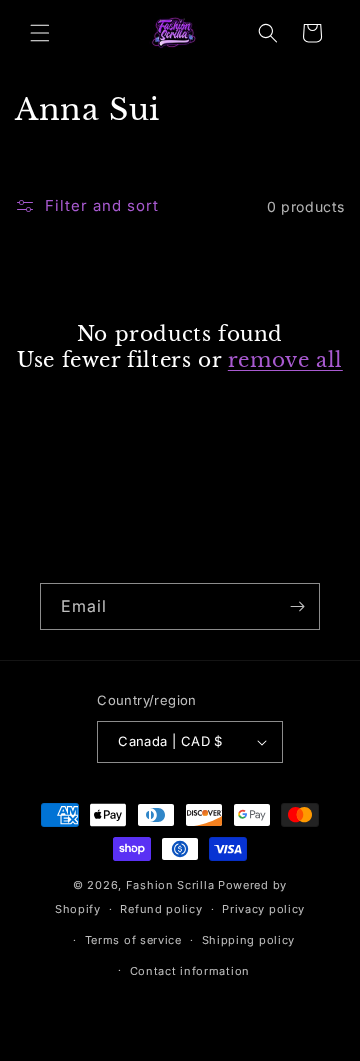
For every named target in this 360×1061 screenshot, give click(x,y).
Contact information (190, 971)
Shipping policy (249, 940)
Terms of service (133, 940)
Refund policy (161, 909)
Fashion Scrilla (170, 885)
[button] (40, 33)
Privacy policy (263, 909)
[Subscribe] (297, 606)
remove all (285, 360)
